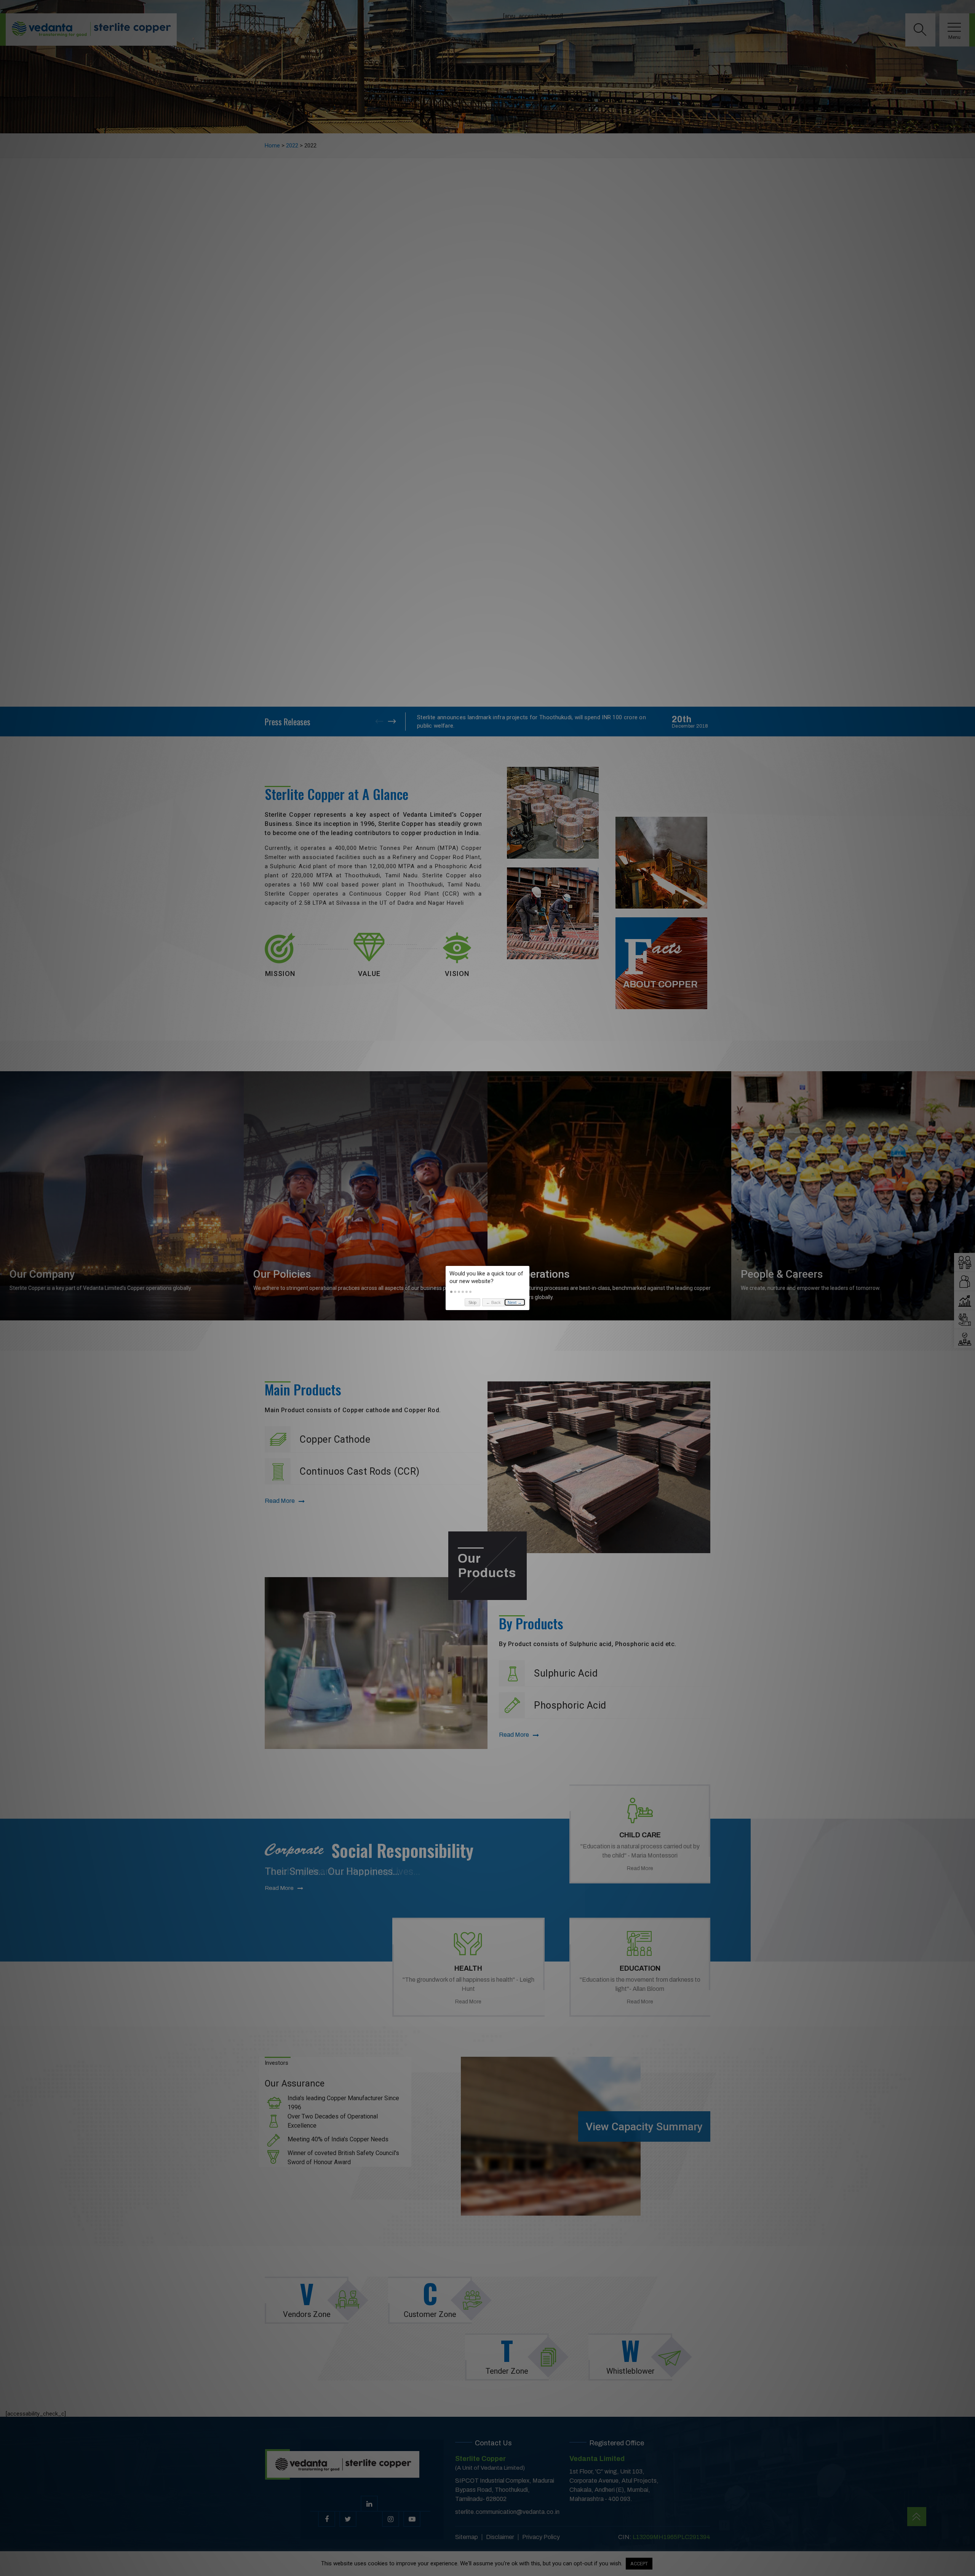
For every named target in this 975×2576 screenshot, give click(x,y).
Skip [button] (472, 1302)
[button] (451, 1292)
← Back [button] (493, 1302)
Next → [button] (515, 1302)
